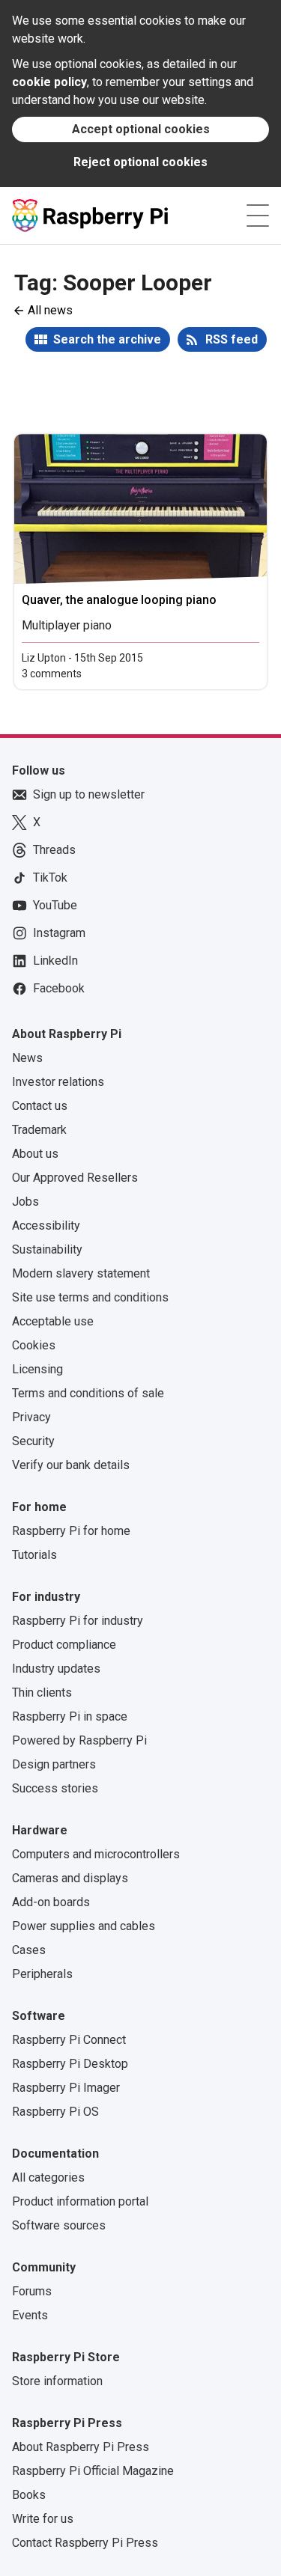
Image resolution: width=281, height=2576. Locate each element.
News (27, 1058)
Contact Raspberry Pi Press (85, 2543)
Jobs (25, 1202)
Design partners (54, 1764)
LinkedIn (55, 961)
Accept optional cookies (141, 129)
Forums (32, 2291)
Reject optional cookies (140, 162)
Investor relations (58, 1082)
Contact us (40, 1106)
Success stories (55, 1788)
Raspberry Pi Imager (66, 2088)
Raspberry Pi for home (71, 1531)
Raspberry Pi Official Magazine (93, 2471)
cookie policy (49, 82)
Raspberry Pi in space (70, 1716)
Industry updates (56, 1669)
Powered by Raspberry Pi (79, 1740)
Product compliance (64, 1645)
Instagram (59, 933)
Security (33, 1441)
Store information (57, 2381)
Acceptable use (53, 1321)
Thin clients (42, 1693)
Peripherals (42, 1974)
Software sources (59, 2225)
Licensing (37, 1369)
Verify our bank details (71, 1465)
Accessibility (46, 1226)
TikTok (50, 878)
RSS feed (232, 339)
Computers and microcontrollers (96, 1854)
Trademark (39, 1130)
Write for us (43, 2519)
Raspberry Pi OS (55, 2112)
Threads (54, 850)
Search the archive (107, 339)
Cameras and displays (70, 1878)
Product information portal (80, 2201)
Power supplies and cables (84, 1926)
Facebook (59, 988)
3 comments (52, 674)
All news (50, 310)
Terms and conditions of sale (88, 1393)
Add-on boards (51, 1902)
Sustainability (47, 1249)
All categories (48, 2177)
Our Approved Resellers (75, 1178)
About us (35, 1154)
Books (29, 2495)
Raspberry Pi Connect (69, 2040)
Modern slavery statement (81, 1273)
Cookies (34, 1345)
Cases (29, 1950)
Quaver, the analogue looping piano (119, 600)
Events (30, 2315)
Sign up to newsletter (89, 794)
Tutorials (34, 1555)
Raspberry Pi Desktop (70, 2064)
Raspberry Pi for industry (78, 1621)
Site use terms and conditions (90, 1297)
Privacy (31, 1417)
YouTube (55, 905)
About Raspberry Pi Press (81, 2447)
